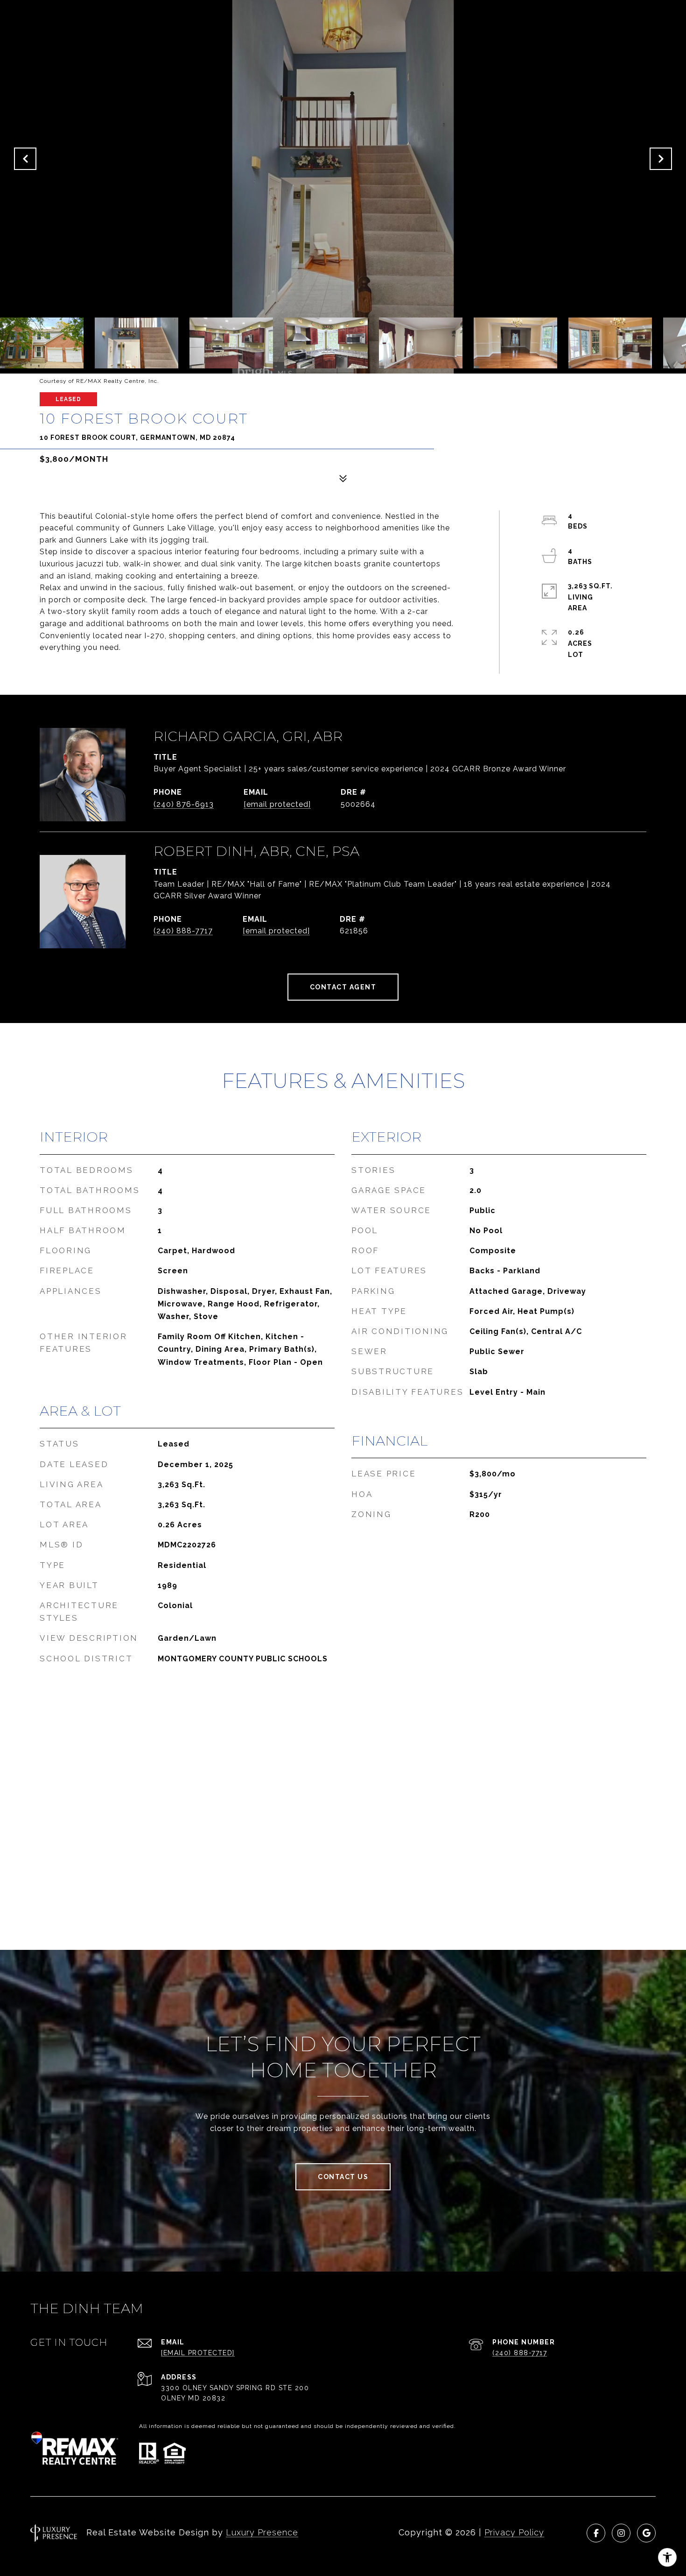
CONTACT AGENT (343, 987)
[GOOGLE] (646, 2533)
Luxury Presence (262, 2532)
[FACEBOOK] (596, 2533)
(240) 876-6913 (184, 804)
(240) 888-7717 (183, 931)
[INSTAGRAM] (621, 2533)
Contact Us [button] (343, 2177)
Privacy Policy (514, 2532)
